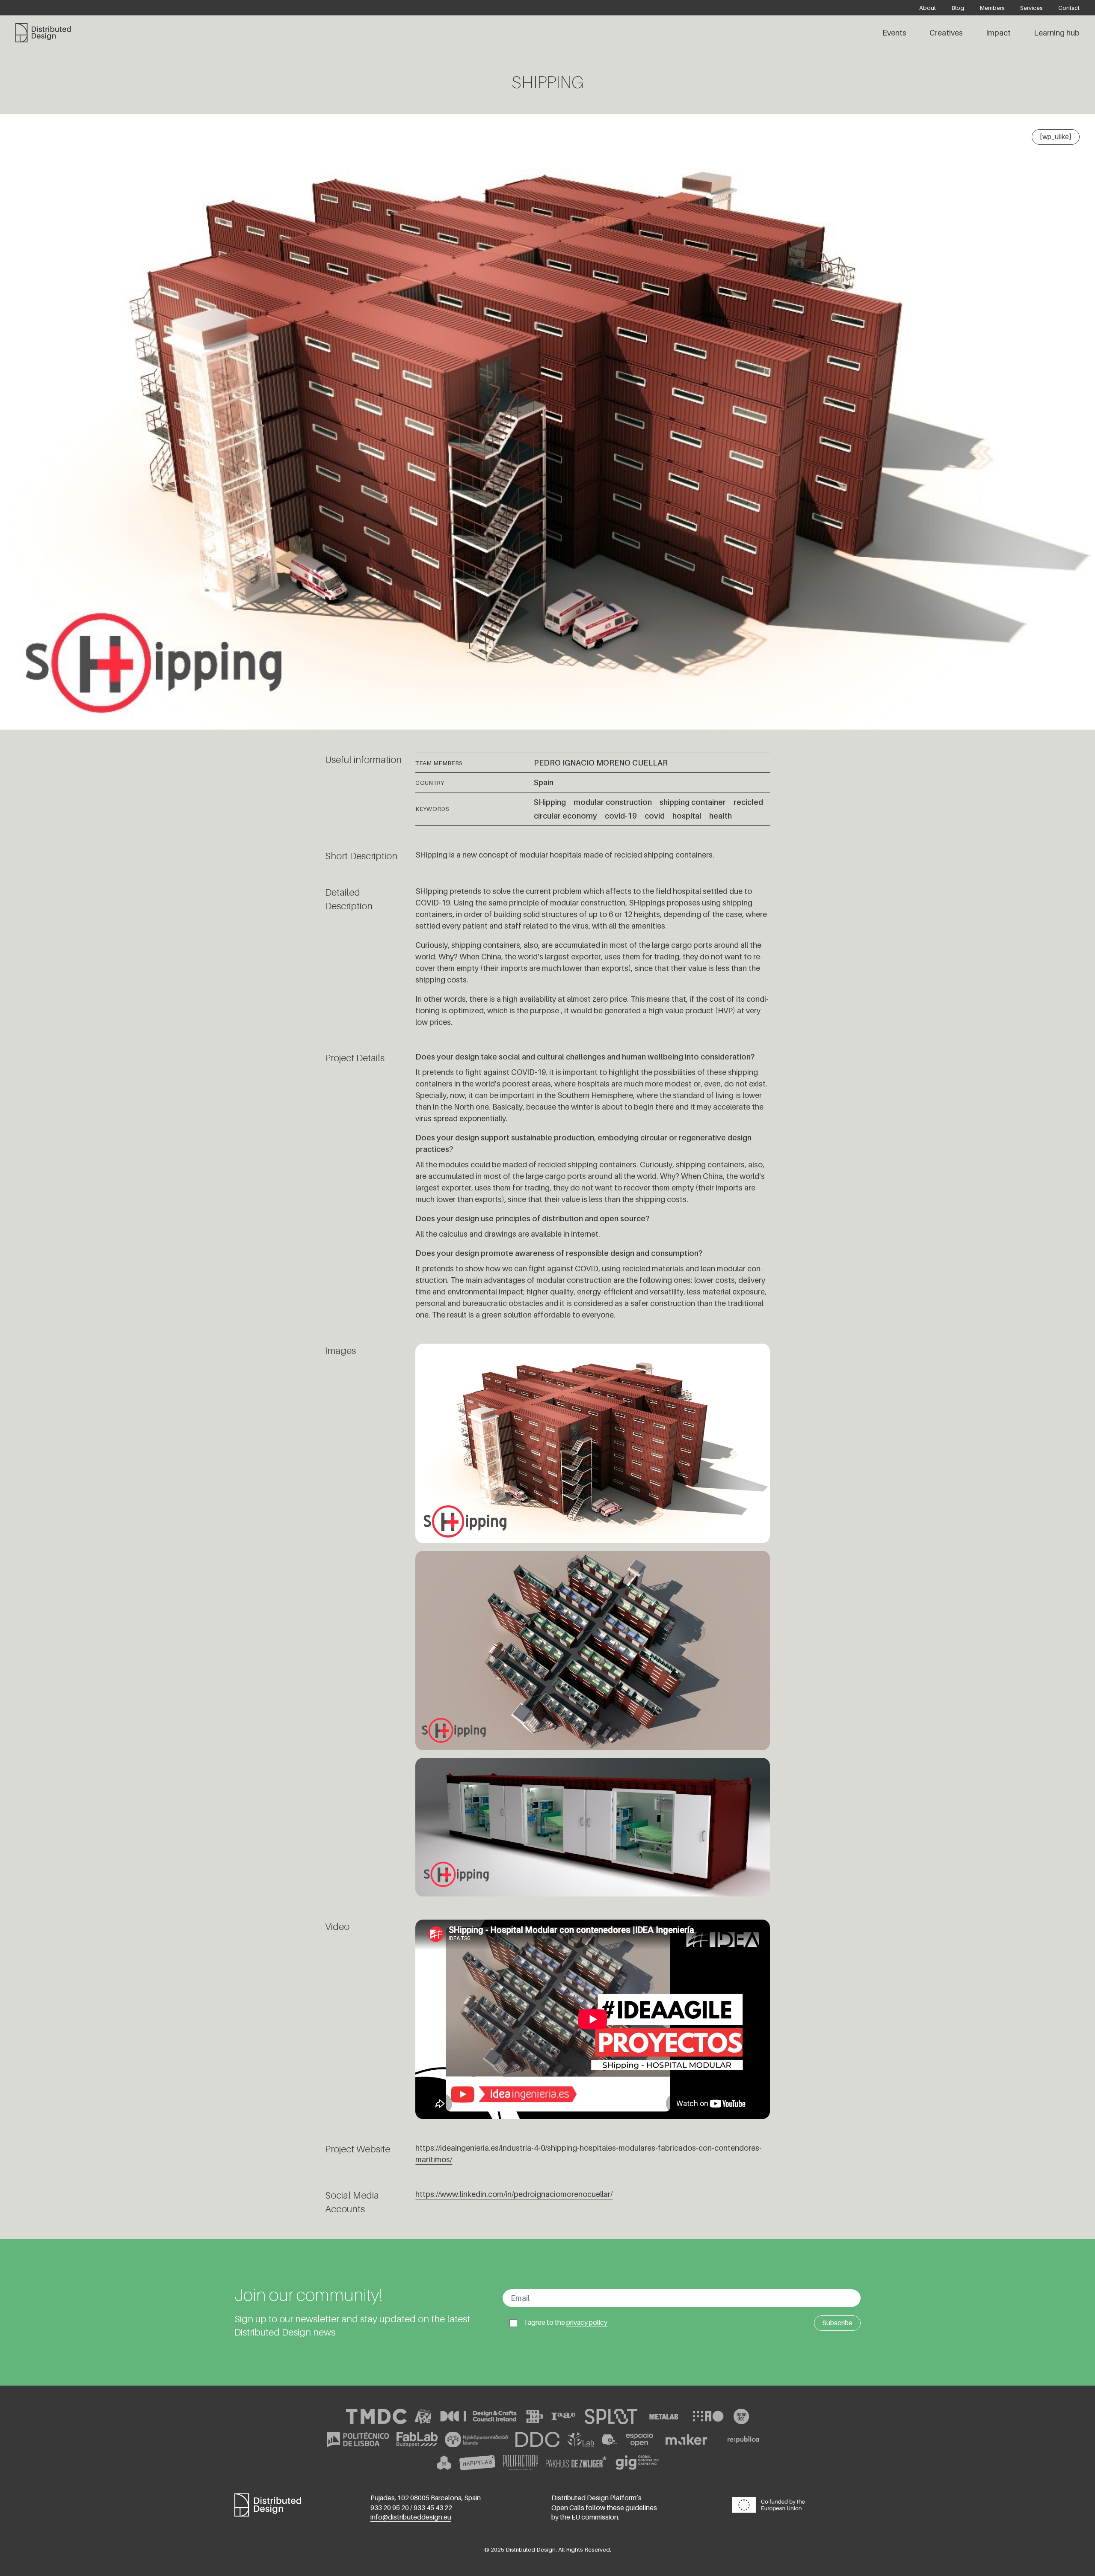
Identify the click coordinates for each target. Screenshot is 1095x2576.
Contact (1069, 8)
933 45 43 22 (433, 2507)
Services (1031, 8)
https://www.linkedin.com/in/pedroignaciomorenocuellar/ (514, 2194)
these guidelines (632, 2507)
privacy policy (587, 2322)
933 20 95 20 (390, 2507)
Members (992, 8)
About (928, 8)
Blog (958, 8)
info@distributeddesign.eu (411, 2517)
